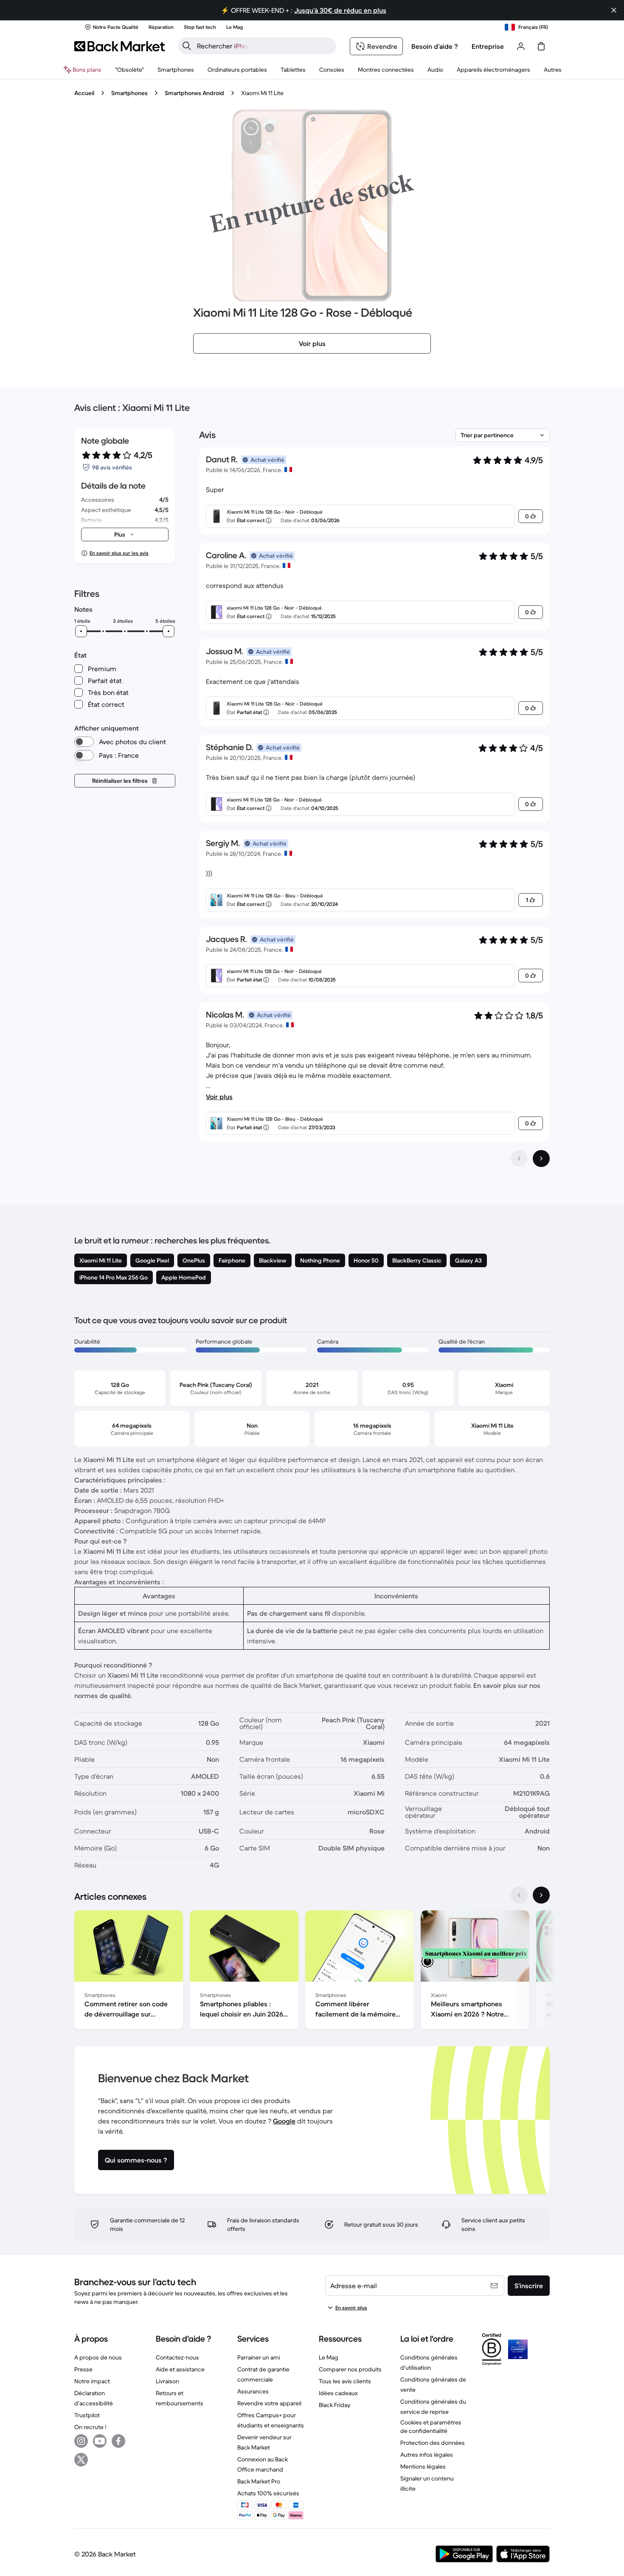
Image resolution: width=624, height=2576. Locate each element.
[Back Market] (119, 46)
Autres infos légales (427, 2455)
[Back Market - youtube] (100, 2441)
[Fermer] (614, 10)
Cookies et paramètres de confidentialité (431, 2427)
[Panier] (541, 46)
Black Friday (334, 2405)
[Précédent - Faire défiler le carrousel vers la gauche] (519, 1895)
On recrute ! (90, 2427)
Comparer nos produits (350, 2369)
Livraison (167, 2381)
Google (284, 2121)
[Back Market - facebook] (118, 2441)
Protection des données (433, 2443)
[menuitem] (176, 70)
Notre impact (92, 2381)
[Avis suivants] (541, 1159)
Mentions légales (423, 2466)
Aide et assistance (180, 2369)
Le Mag (329, 2357)
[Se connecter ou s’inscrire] (521, 46)
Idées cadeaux (338, 2393)
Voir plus (219, 1097)
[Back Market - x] (81, 2460)
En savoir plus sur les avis (119, 553)
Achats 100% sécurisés (268, 2493)
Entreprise (488, 46)
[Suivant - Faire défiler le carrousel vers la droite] (541, 1895)
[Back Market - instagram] (81, 2441)
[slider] (81, 631)
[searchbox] (264, 46)
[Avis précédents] (519, 1159)
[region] (312, 1971)
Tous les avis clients (345, 2381)
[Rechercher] (187, 46)
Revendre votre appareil (269, 2403)
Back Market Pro (259, 2481)
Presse (83, 2369)
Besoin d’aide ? (435, 46)
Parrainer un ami (259, 2357)
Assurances (253, 2391)
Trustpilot (87, 2415)
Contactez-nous (177, 2357)
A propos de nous (98, 2357)
